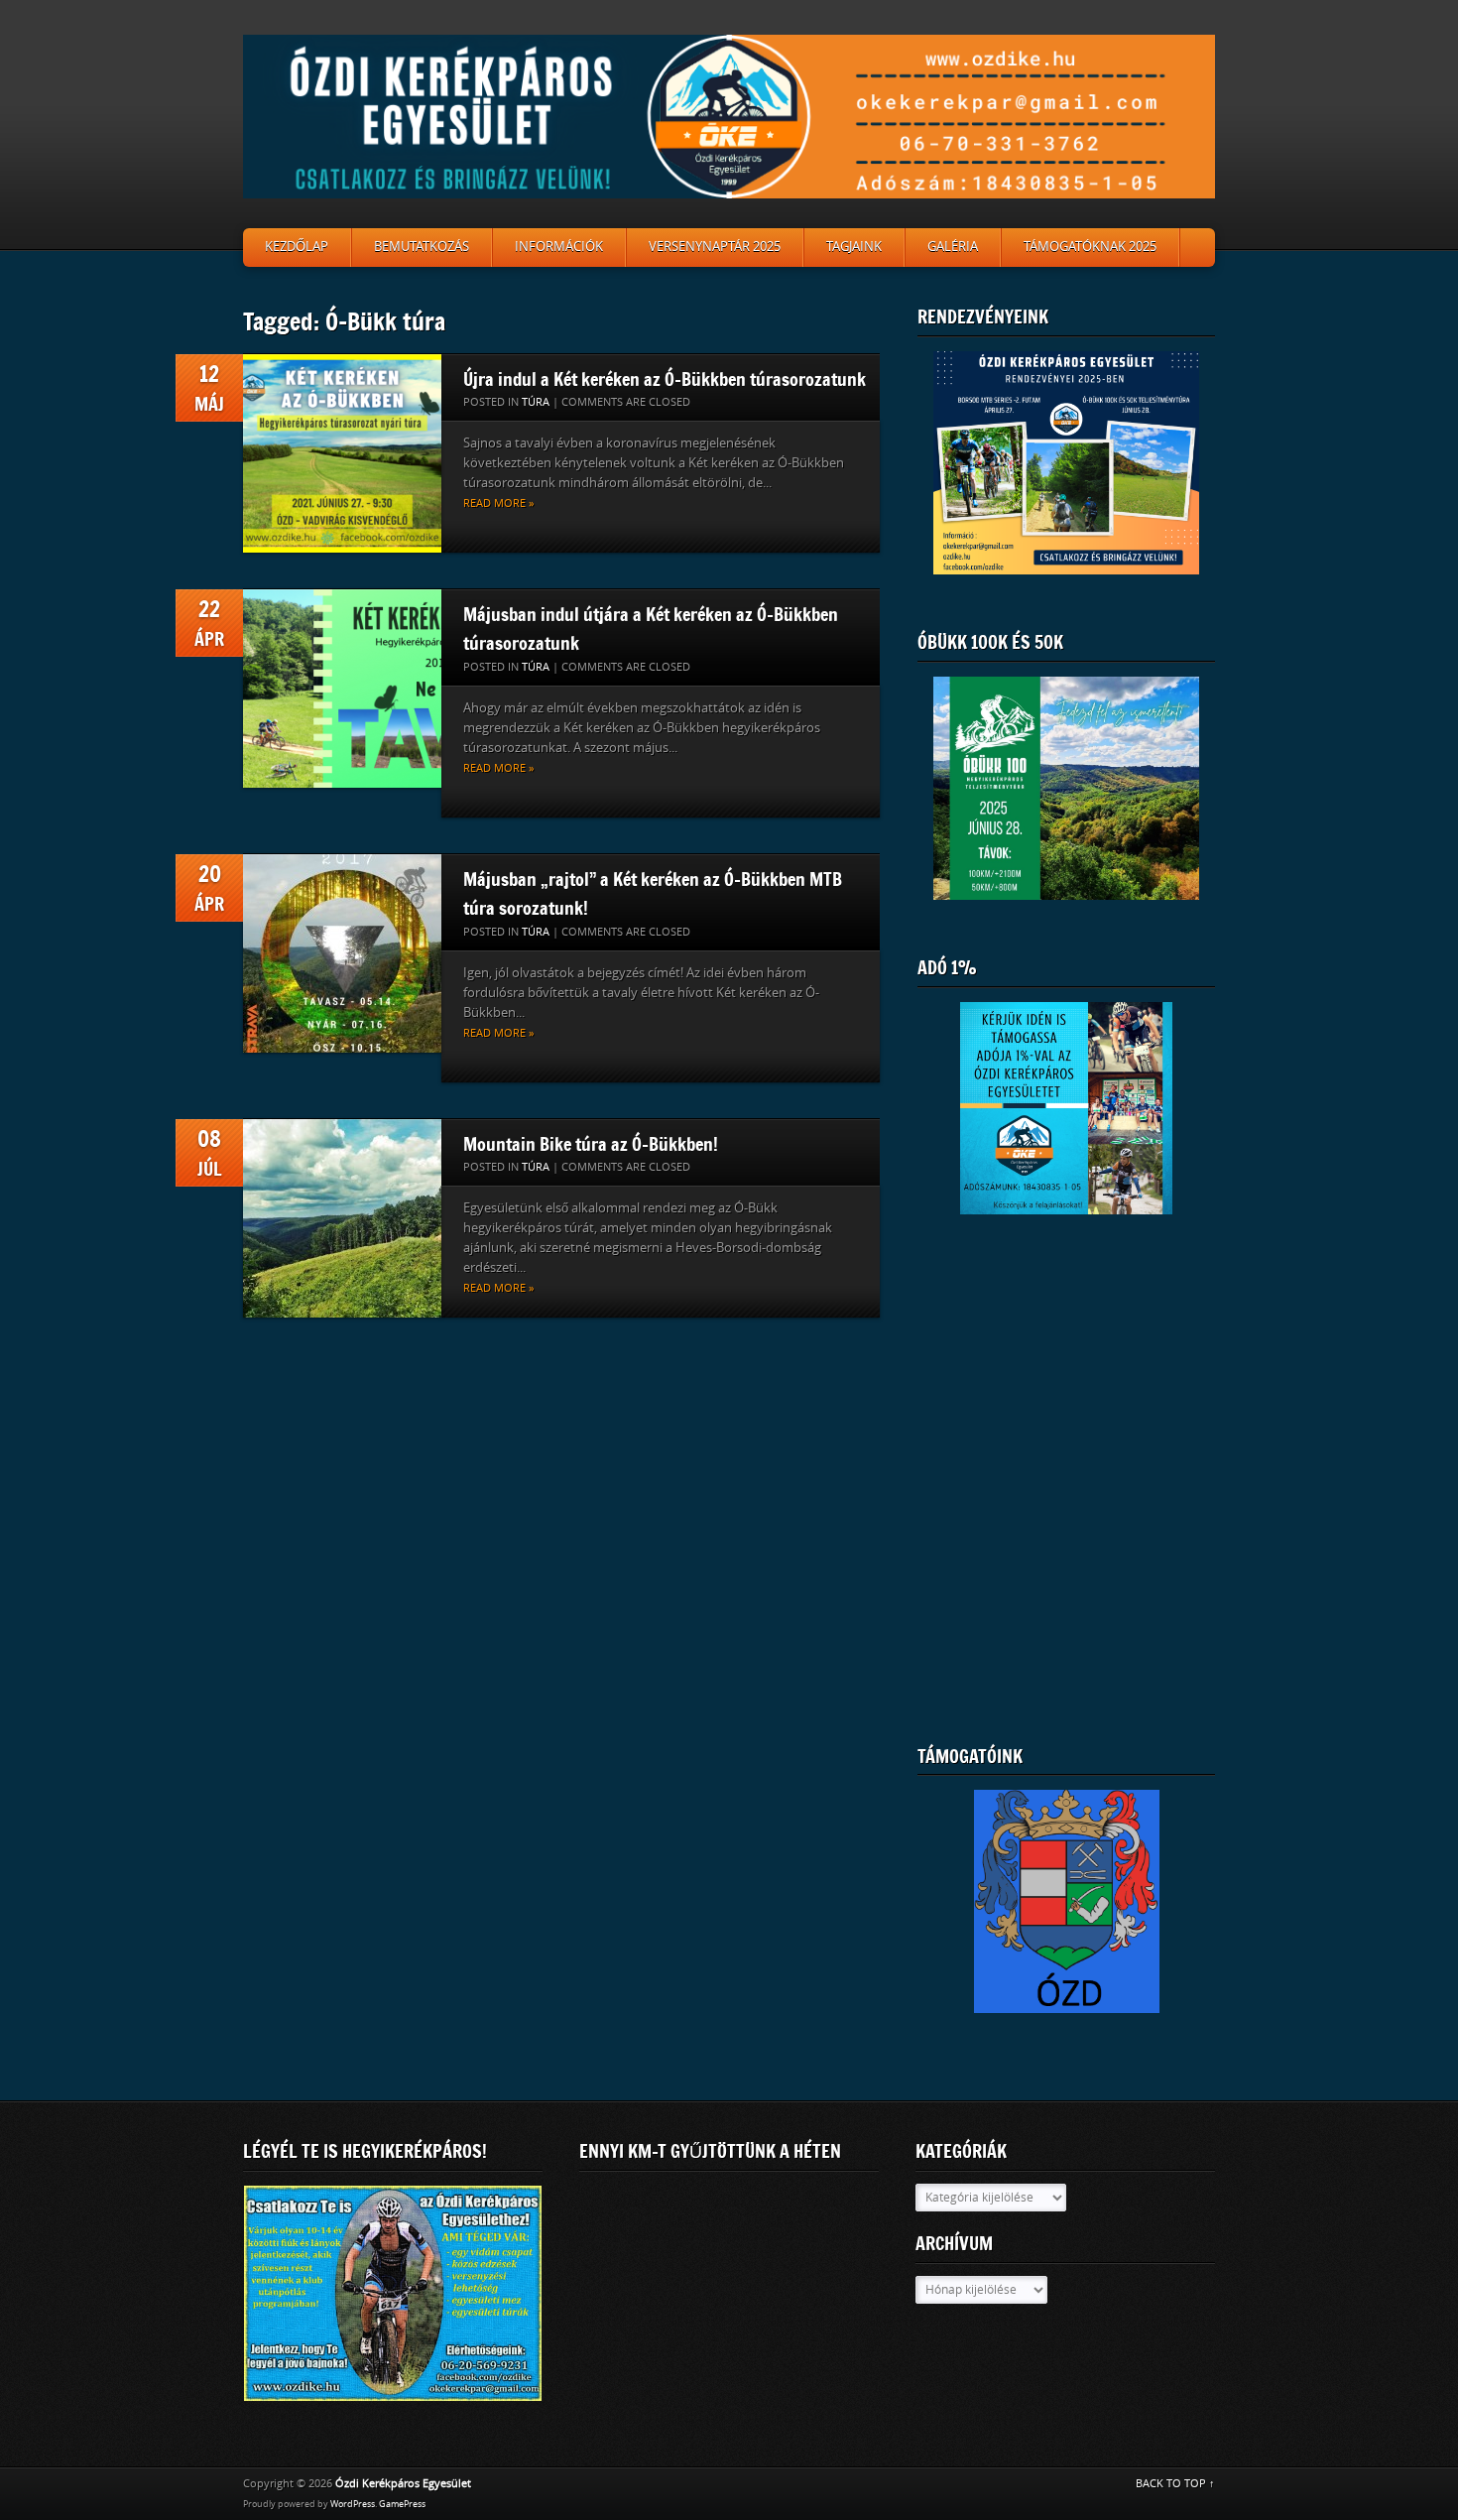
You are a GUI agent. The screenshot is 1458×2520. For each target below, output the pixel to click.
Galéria (953, 247)
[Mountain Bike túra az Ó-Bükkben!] (342, 1218)
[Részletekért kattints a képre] (1066, 788)
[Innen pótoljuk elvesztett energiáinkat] (1066, 1913)
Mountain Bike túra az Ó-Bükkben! (591, 1144)
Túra (536, 402)
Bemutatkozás (422, 247)
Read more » (498, 504)
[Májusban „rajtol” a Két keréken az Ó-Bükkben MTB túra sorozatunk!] (342, 953)
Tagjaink (854, 247)
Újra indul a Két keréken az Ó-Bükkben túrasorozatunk (665, 379)
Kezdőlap (297, 247)
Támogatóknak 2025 (1090, 247)
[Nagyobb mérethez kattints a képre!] (1066, 463)
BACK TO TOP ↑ (1175, 2484)
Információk (559, 247)
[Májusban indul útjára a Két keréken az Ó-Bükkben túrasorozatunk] (342, 689)
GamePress (402, 2504)
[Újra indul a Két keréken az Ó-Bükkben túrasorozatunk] (342, 453)
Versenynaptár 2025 (715, 247)
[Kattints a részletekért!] (393, 2293)
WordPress (353, 2504)
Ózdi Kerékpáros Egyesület (403, 2484)
